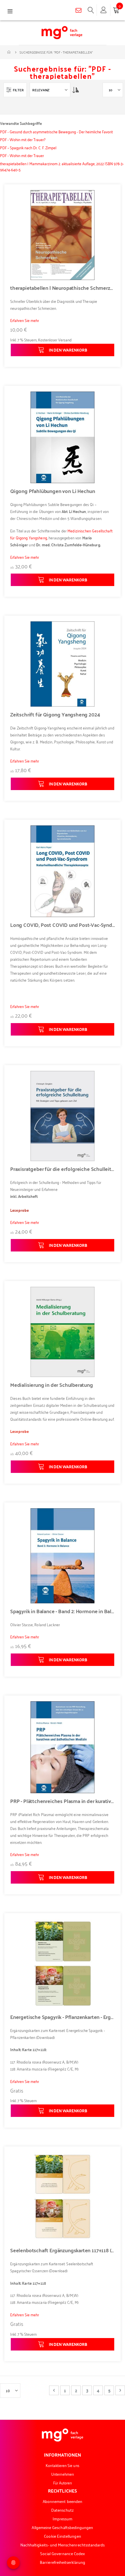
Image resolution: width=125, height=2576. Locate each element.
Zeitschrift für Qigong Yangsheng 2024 (55, 714)
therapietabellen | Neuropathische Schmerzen (63, 288)
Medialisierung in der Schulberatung (52, 1385)
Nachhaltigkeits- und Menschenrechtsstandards (63, 2545)
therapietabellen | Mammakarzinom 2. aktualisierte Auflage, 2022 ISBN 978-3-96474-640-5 (62, 166)
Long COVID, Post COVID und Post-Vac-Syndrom (63, 925)
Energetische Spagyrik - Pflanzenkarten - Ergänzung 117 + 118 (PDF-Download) (63, 2017)
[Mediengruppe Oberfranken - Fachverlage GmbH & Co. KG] (62, 33)
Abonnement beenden (63, 2501)
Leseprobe (19, 1431)
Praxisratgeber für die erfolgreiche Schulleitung (63, 1169)
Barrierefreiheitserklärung (63, 2562)
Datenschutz (63, 2510)
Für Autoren (63, 2483)
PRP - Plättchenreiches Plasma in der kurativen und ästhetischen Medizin (63, 1801)
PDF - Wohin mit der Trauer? (23, 139)
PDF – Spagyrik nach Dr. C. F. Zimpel (28, 147)
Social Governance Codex (63, 2553)
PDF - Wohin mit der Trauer (22, 155)
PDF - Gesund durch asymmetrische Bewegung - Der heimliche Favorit (56, 131)
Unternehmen (63, 2474)
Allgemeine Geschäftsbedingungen (62, 2527)
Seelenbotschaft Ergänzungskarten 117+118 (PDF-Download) (63, 2250)
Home (9, 52)
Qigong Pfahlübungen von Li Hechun (53, 491)
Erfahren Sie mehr (25, 320)
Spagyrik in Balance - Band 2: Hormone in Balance (63, 1611)
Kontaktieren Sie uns (62, 2465)
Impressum (63, 2518)
